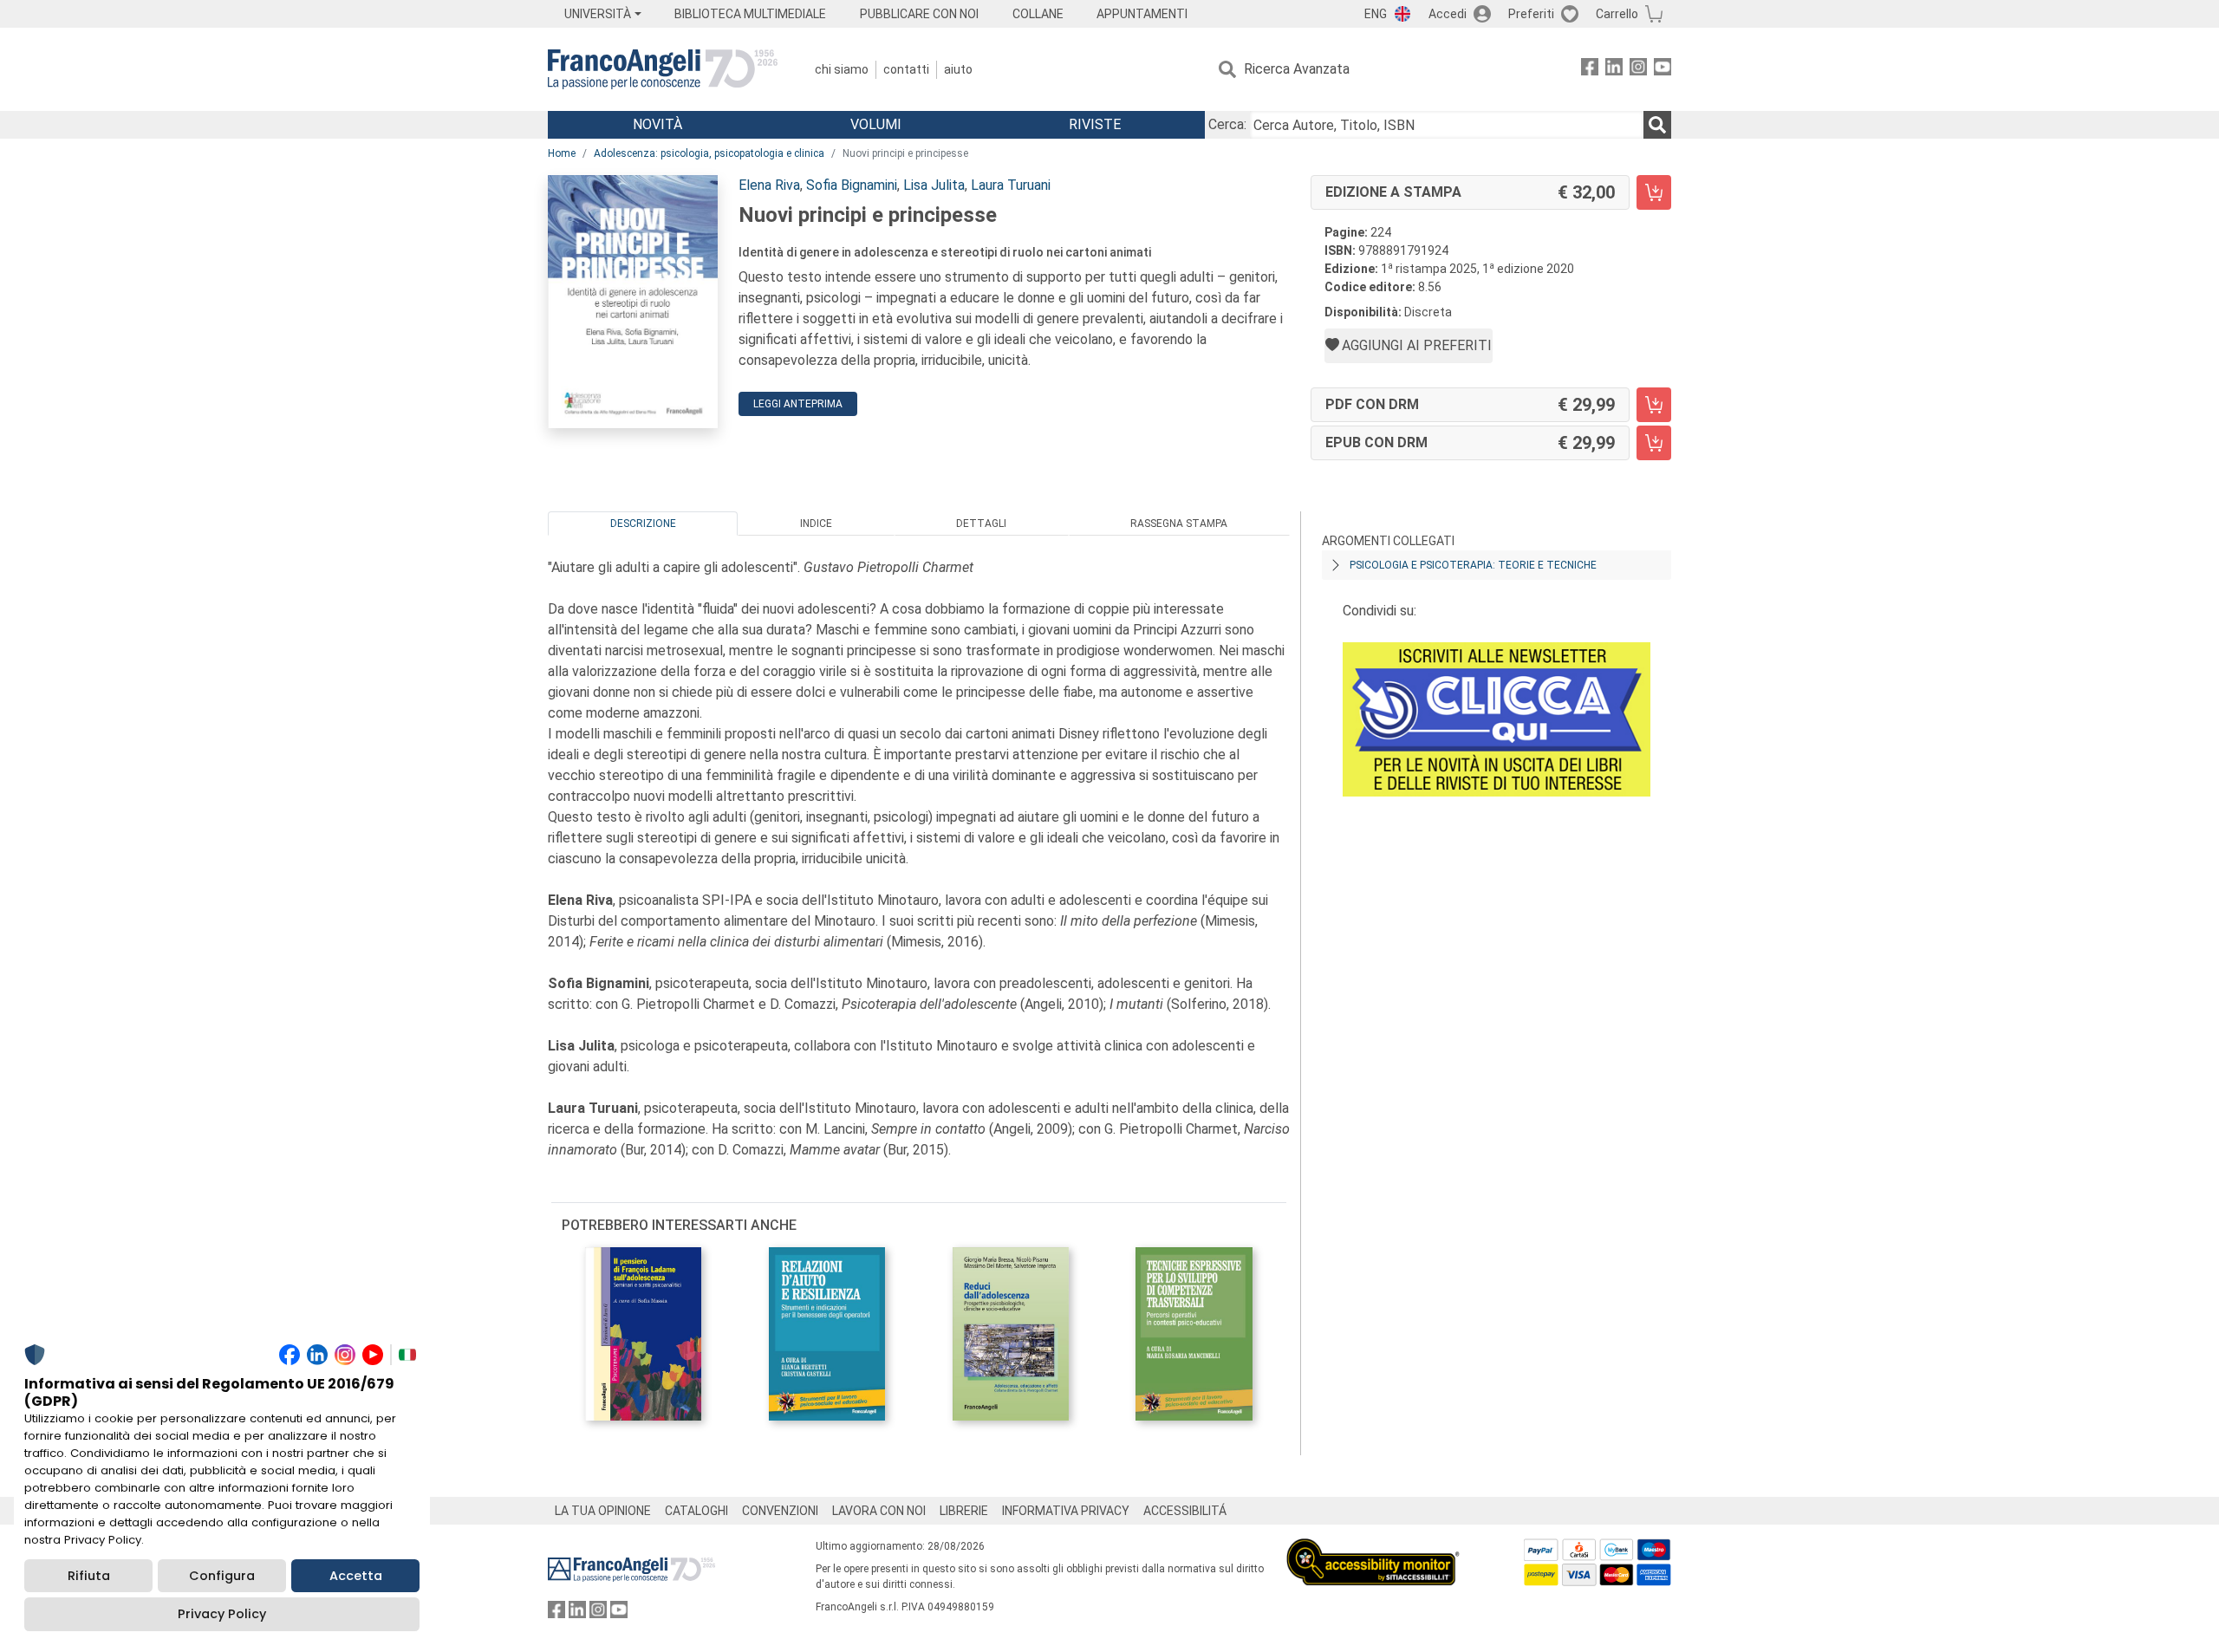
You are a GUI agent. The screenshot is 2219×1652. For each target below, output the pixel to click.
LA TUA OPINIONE (603, 1511)
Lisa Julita (934, 185)
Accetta (356, 1576)
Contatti (906, 69)
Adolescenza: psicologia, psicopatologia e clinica (709, 153)
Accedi (1448, 14)
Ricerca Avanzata (1297, 69)
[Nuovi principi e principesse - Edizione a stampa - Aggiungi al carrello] (1654, 192)
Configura (222, 1576)
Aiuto (958, 69)
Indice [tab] (816, 524)
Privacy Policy (222, 1614)
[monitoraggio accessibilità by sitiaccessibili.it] (1373, 1548)
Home (562, 153)
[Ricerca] (1657, 125)
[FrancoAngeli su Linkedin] (1614, 70)
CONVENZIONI (780, 1511)
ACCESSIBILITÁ (1185, 1511)
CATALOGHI (696, 1511)
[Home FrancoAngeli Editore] (663, 69)
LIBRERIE (964, 1511)
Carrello (1617, 14)
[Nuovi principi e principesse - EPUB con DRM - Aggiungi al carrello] (1654, 443)
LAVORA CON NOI (879, 1511)
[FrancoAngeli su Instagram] (1638, 70)
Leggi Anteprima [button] (798, 404)
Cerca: (1227, 124)
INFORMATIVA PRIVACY (1066, 1511)
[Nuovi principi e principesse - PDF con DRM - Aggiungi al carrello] (1654, 405)
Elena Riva (769, 185)
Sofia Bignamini (852, 185)
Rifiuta (89, 1576)
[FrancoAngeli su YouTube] (1663, 70)
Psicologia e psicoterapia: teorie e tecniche (1473, 565)
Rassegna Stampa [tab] (1179, 524)
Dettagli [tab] (981, 524)
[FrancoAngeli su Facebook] (1590, 70)
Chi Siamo (842, 69)
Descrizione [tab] (643, 524)
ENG (1376, 14)
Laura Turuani (1011, 185)
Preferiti (1531, 14)
